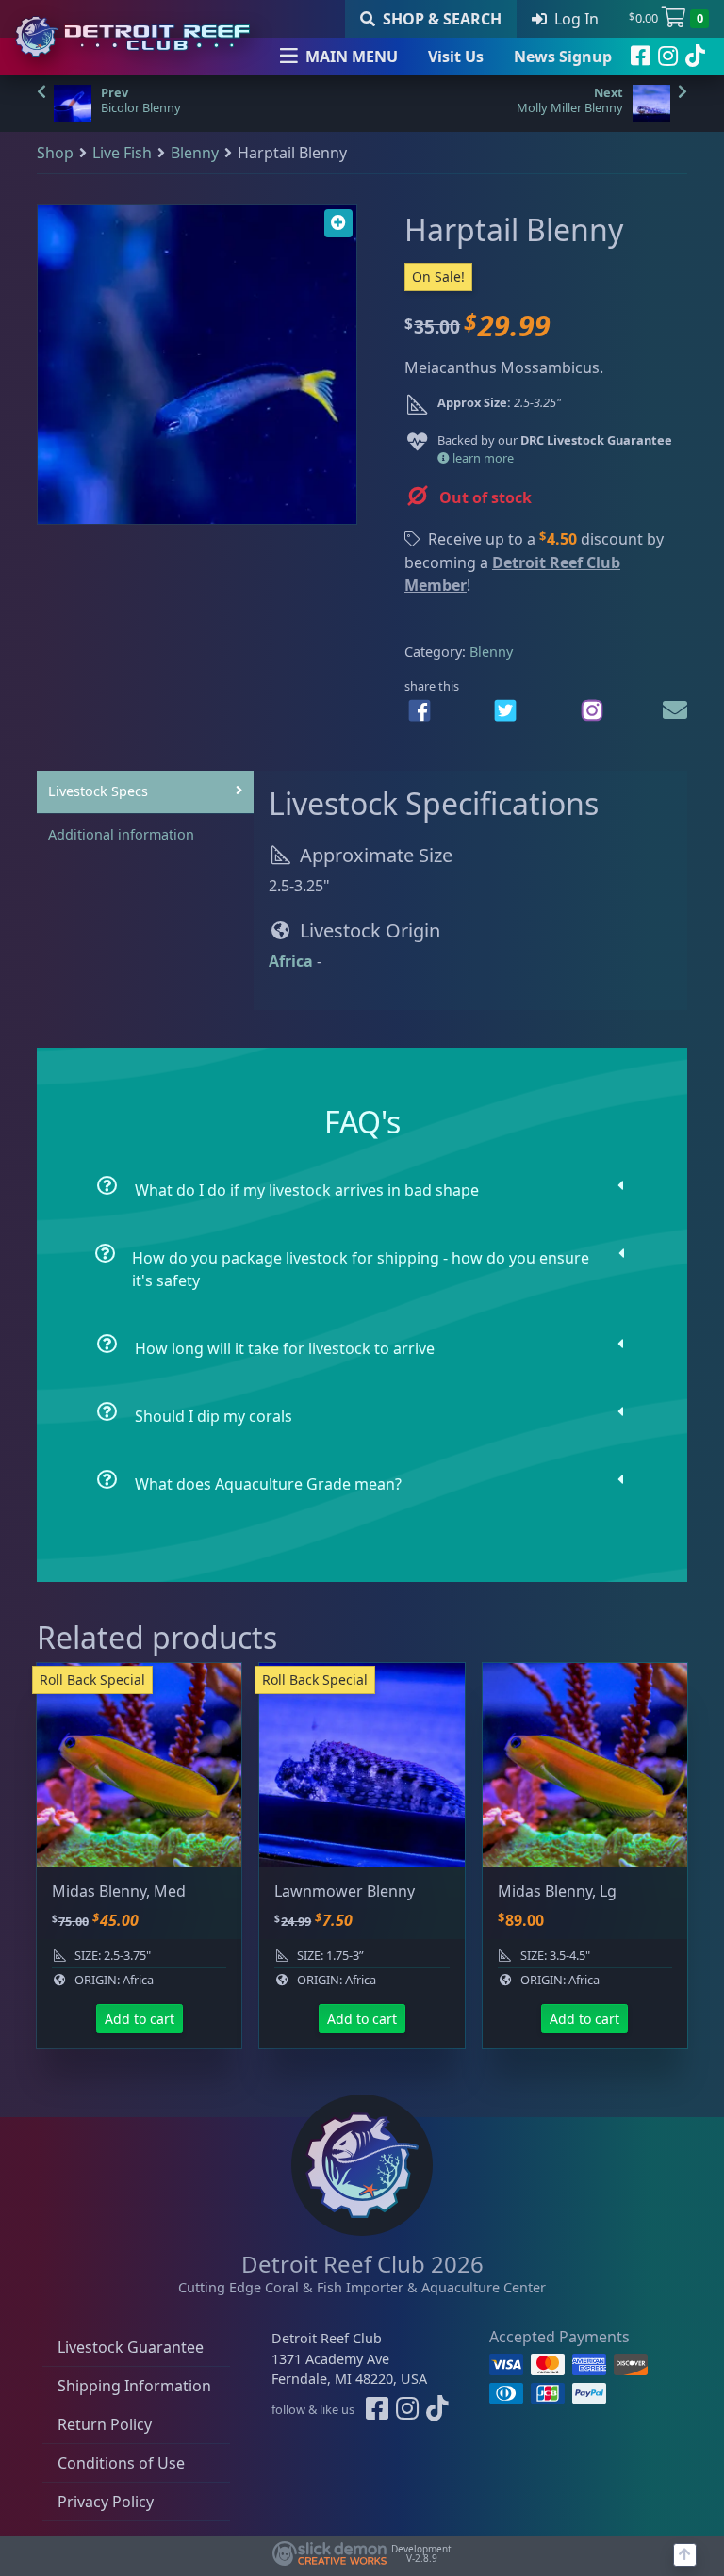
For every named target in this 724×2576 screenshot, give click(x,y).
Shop (55, 153)
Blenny (195, 153)
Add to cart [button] (140, 2019)
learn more (482, 458)
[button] (338, 223)
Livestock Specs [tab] (98, 791)
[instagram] (668, 57)
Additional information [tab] (121, 834)
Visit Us (456, 57)
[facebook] (641, 57)
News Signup (563, 57)
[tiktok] (695, 57)
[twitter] (505, 710)
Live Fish (122, 153)
